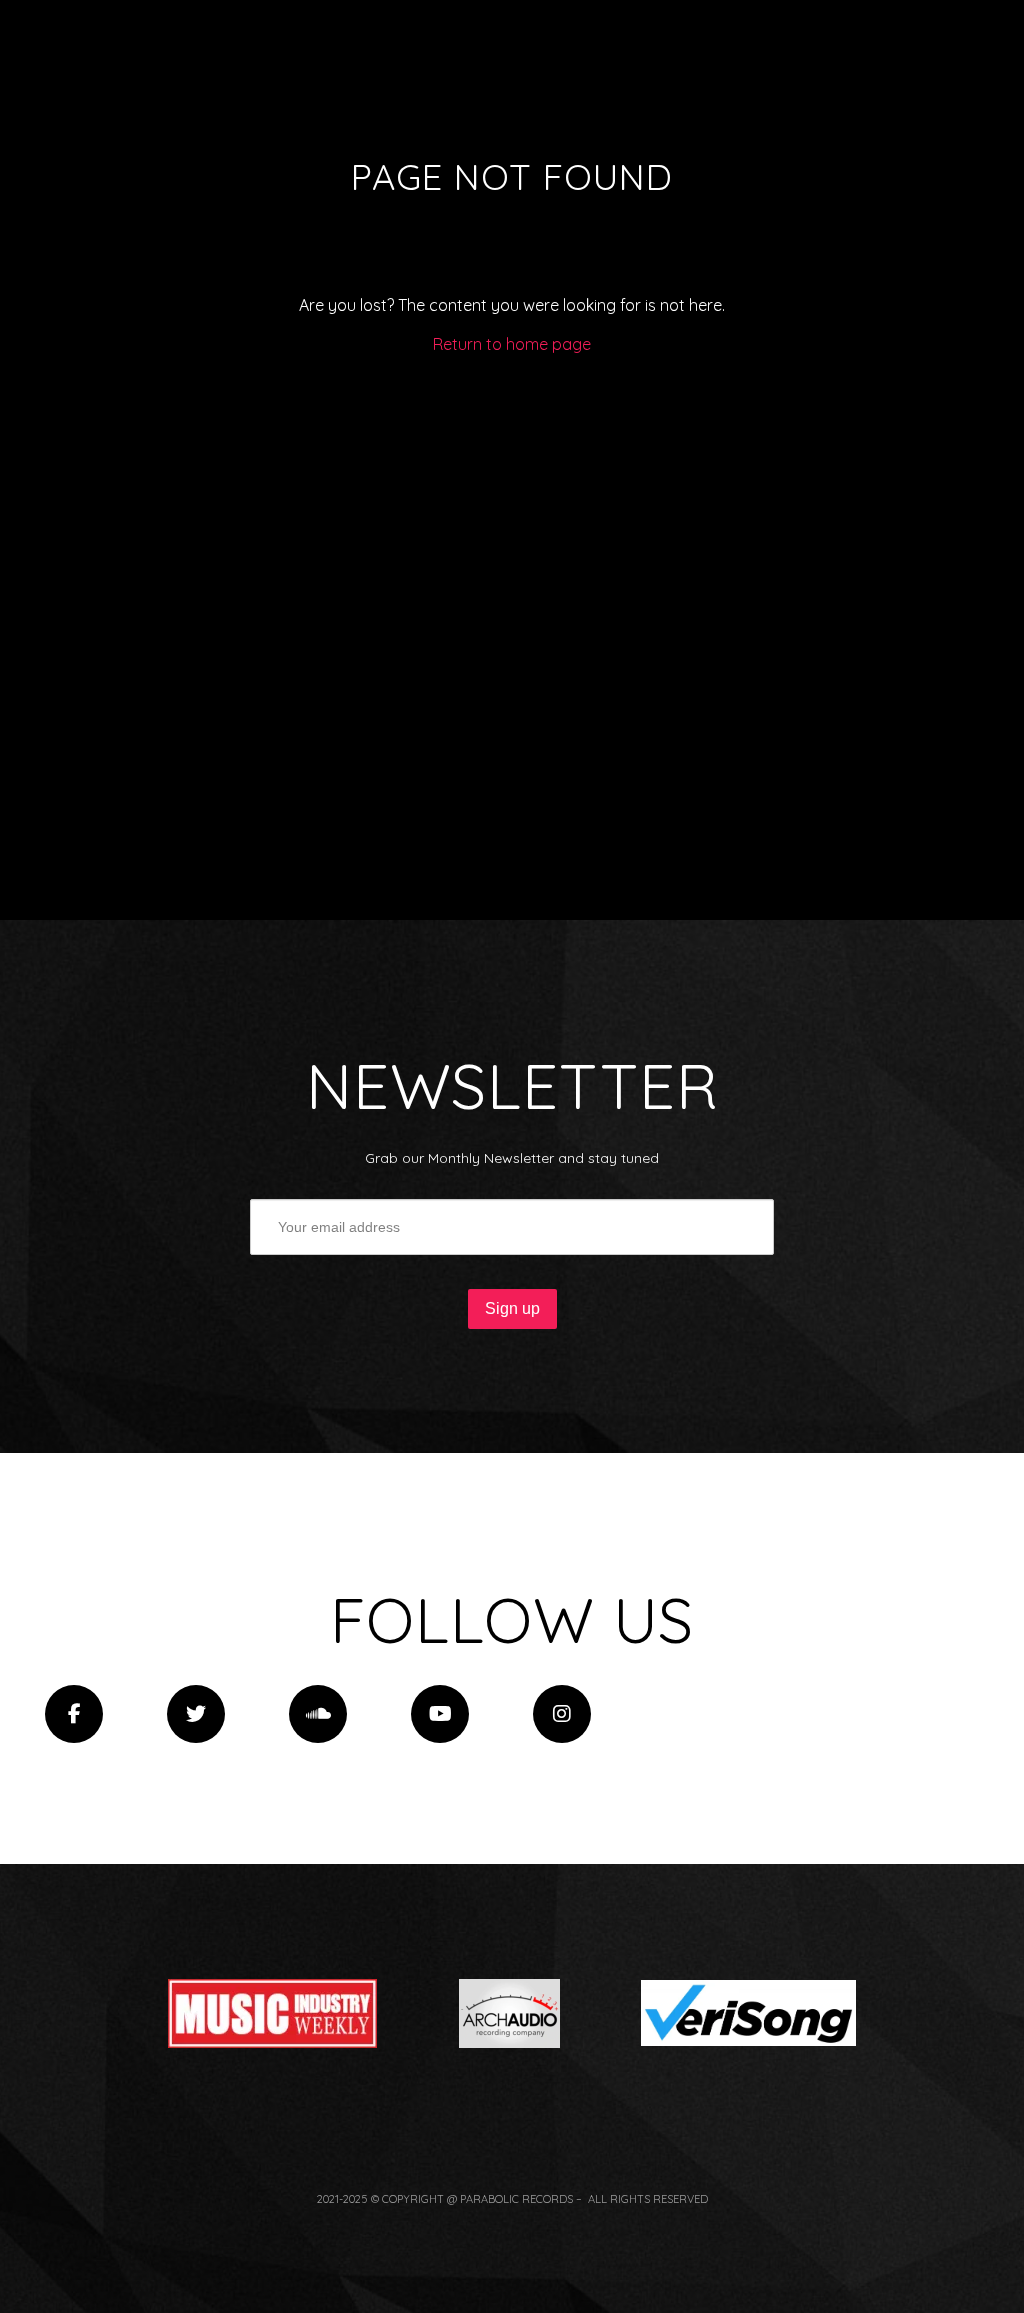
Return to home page (512, 344)
